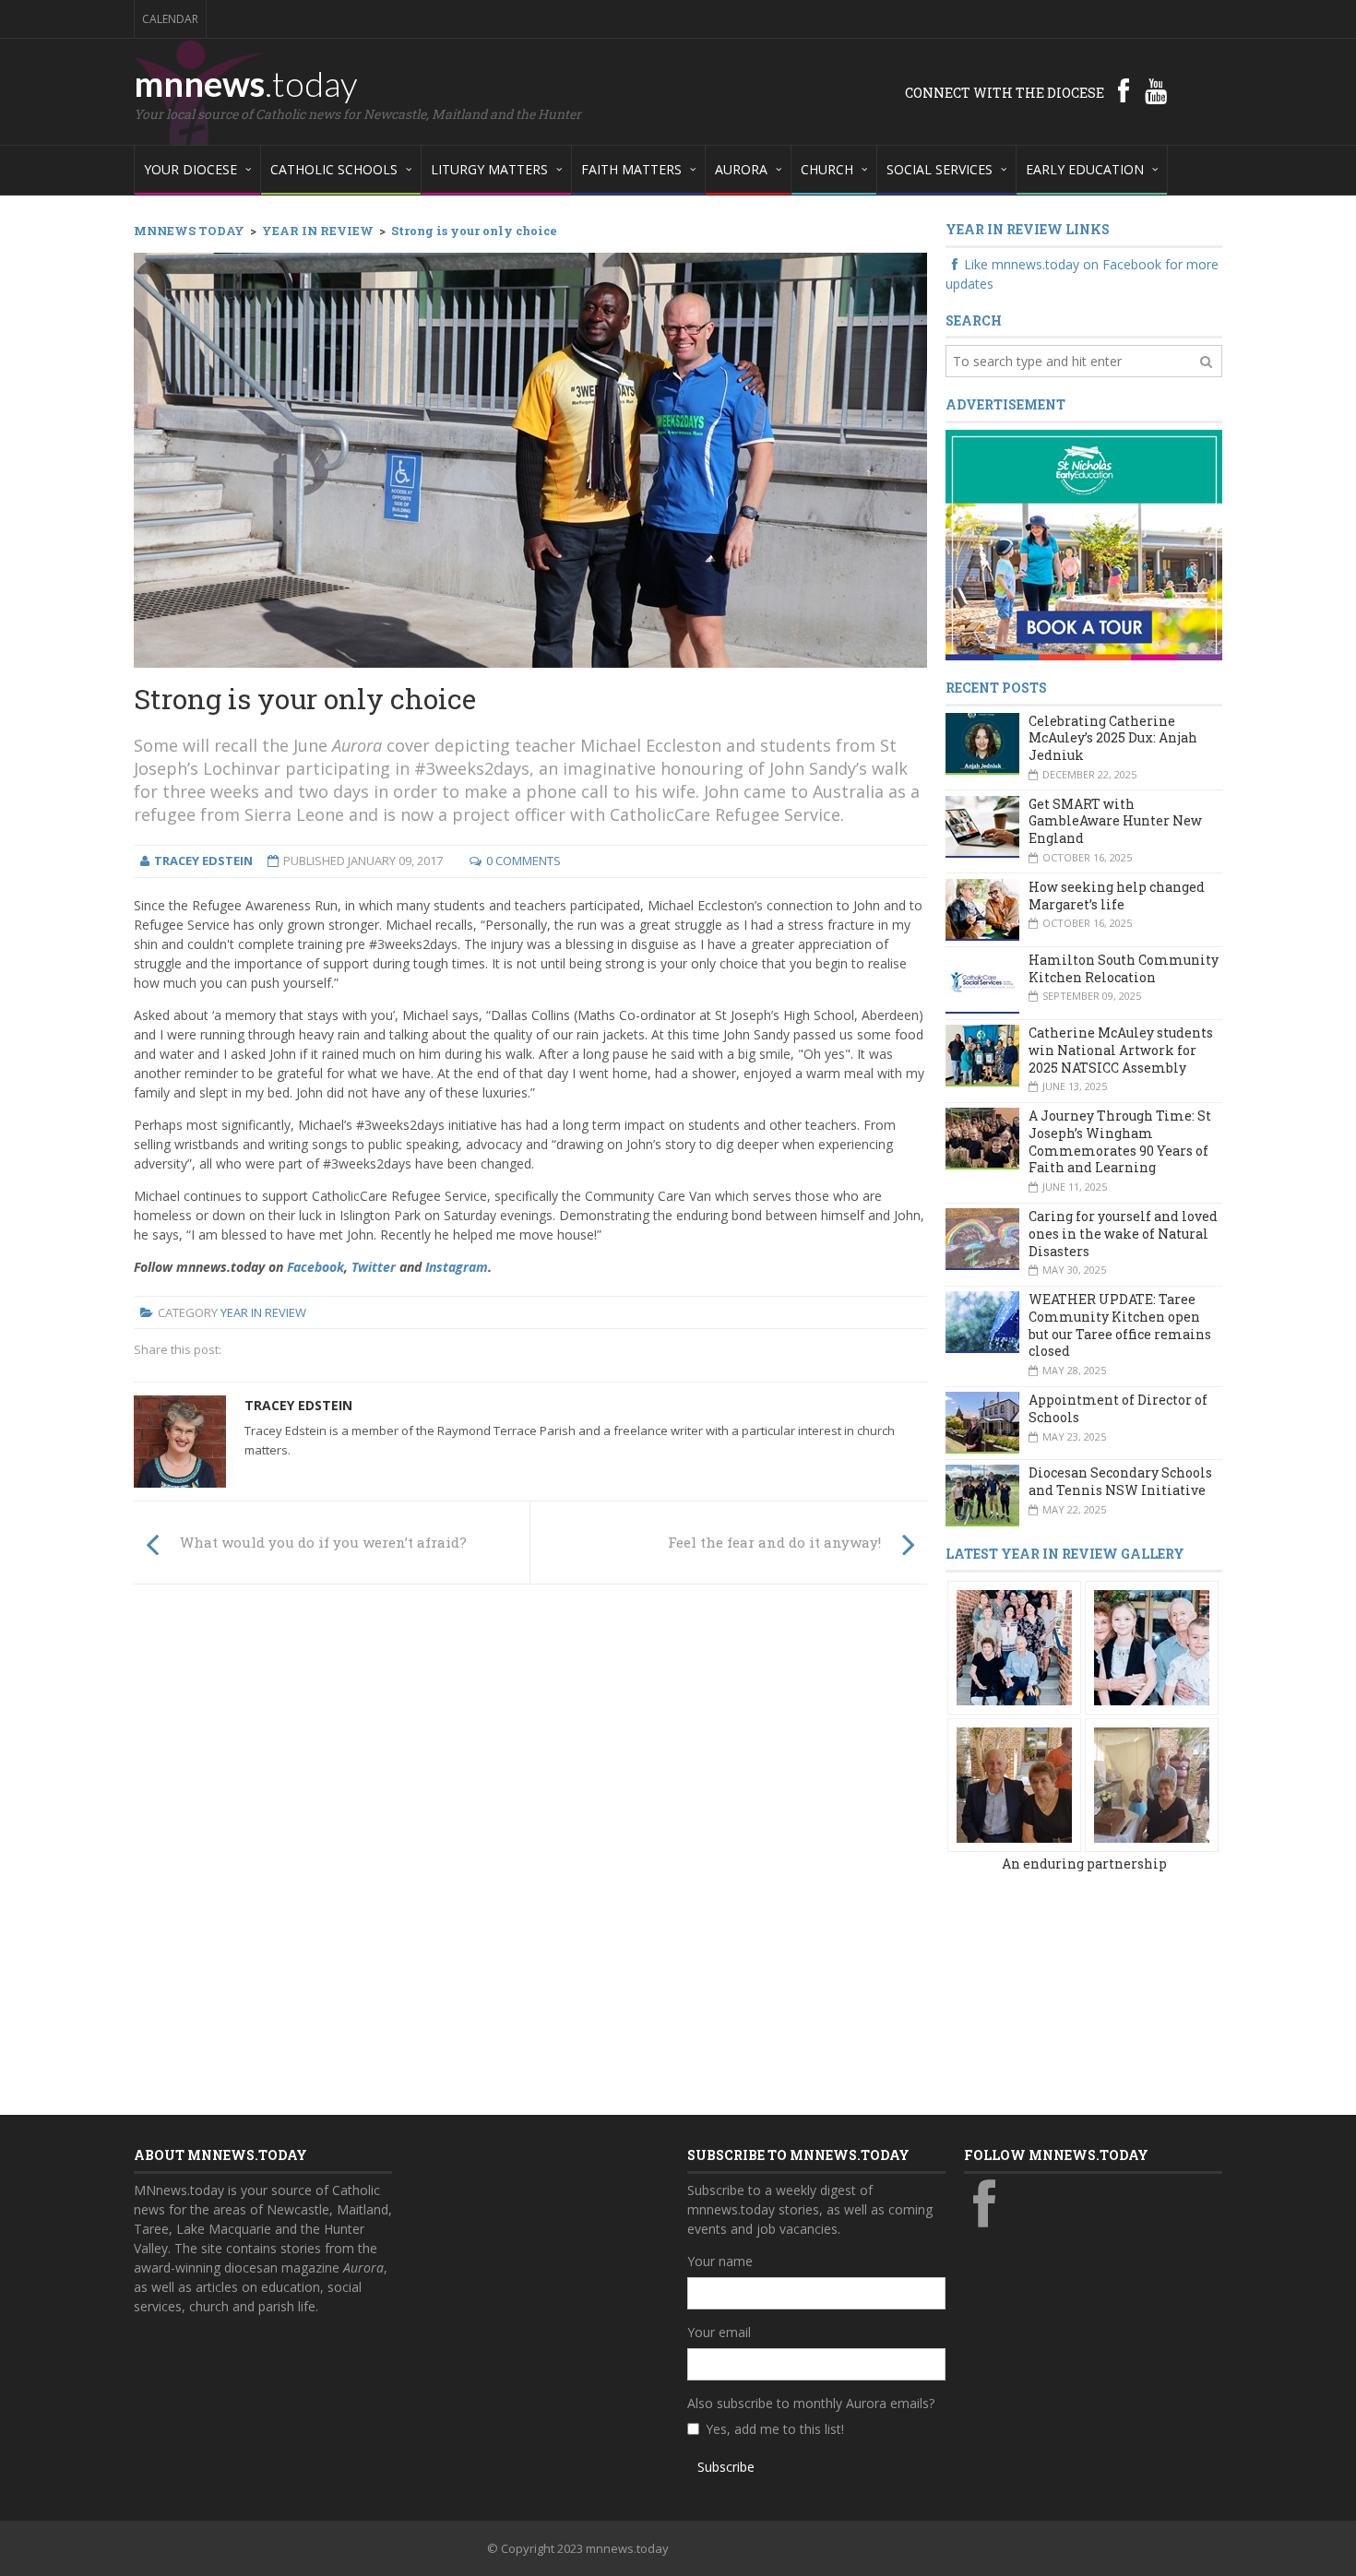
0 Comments (523, 861)
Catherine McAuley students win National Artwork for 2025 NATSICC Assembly (1121, 1050)
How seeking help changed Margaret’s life (1117, 896)
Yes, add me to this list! (775, 2429)
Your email (719, 2332)
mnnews (246, 83)
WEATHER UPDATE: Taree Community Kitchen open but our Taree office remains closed (1120, 1325)
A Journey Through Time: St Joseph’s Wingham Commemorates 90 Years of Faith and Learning (1120, 1141)
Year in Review (263, 1312)
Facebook (315, 1267)
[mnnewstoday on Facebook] (1124, 90)
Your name (720, 2261)
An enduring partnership (1084, 1864)
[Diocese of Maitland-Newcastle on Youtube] (1156, 90)
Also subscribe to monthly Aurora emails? (811, 2403)
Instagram (457, 1267)
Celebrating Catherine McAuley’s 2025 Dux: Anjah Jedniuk (1113, 738)
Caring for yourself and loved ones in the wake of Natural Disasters (1123, 1233)
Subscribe (726, 2467)
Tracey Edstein (298, 1405)
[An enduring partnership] (1014, 1646)
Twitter (374, 1267)
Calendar (170, 19)
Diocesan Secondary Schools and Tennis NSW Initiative (1120, 1481)
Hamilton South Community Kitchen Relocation (1124, 968)
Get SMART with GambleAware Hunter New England (1115, 821)
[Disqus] (530, 1854)
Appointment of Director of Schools (1118, 1408)
